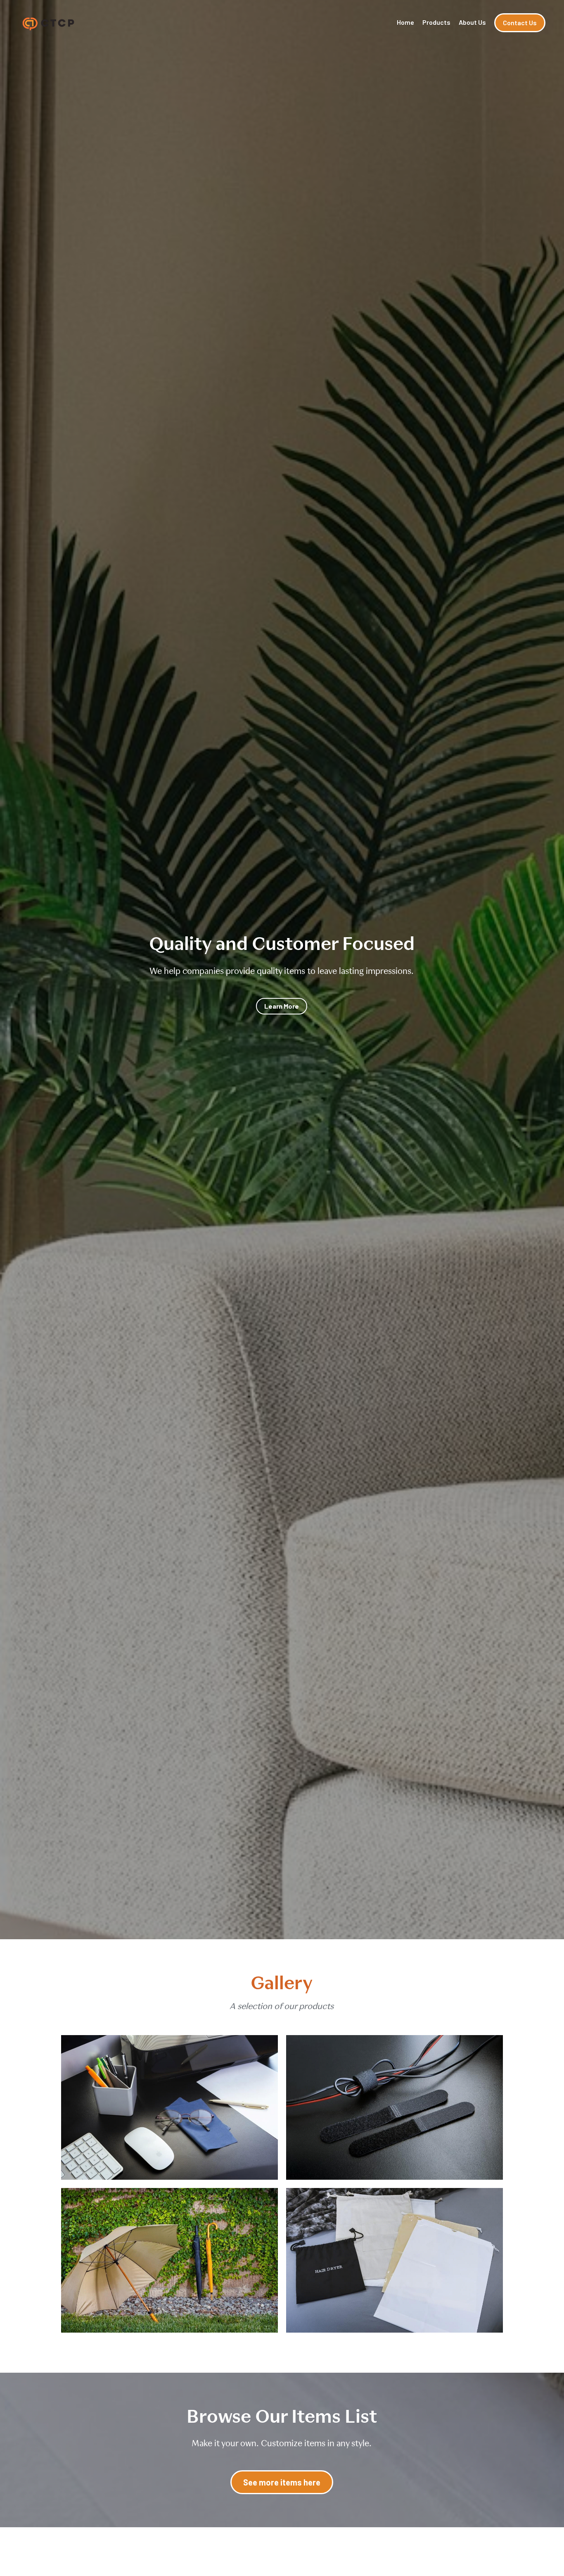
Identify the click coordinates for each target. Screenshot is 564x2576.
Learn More (282, 1006)
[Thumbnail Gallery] (169, 2107)
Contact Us (520, 23)
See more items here (282, 2482)
